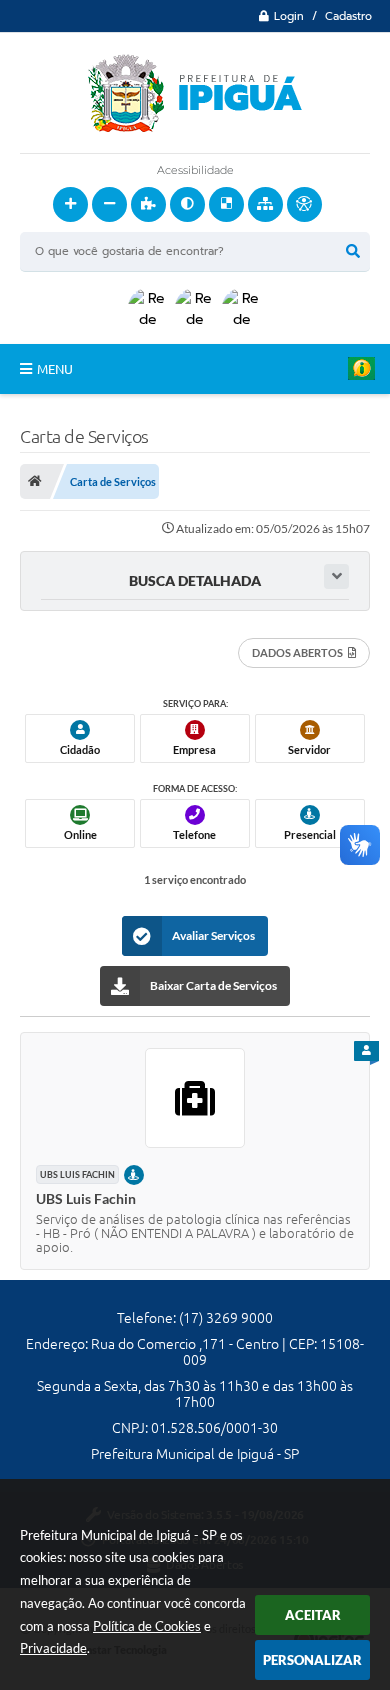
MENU (55, 369)
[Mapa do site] (265, 204)
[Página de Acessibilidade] (304, 204)
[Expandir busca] (336, 576)
